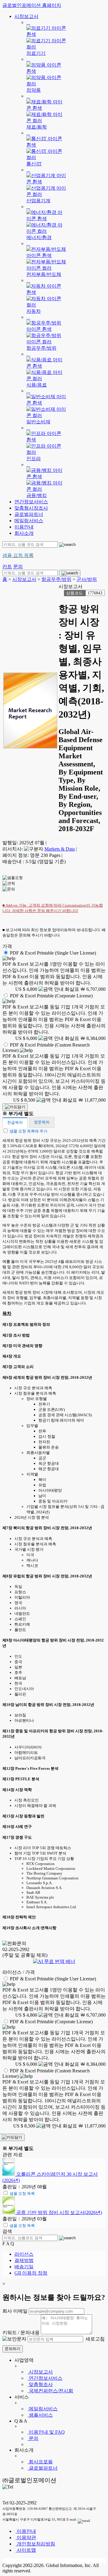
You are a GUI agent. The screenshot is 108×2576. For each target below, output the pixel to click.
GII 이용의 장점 (31, 2273)
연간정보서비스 (31, 502)
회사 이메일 (15, 2311)
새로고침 (94, 2339)
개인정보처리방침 (35, 2544)
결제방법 (24, 2260)
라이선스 (24, 2254)
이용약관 (26, 2538)
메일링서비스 (29, 521)
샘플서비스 (40, 2415)
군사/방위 (87, 579)
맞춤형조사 (40, 2384)
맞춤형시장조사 (31, 508)
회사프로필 (40, 2462)
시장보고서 (26, 16)
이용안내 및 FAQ (46, 2432)
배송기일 (24, 2267)
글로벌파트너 (29, 514)
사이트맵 (26, 2550)
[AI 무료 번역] (54, 1961)
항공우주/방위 (56, 579)
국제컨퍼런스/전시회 (50, 2391)
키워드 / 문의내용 (21, 2333)
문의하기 (13, 2349)
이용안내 (24, 527)
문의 (33, 2438)
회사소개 (24, 533)
